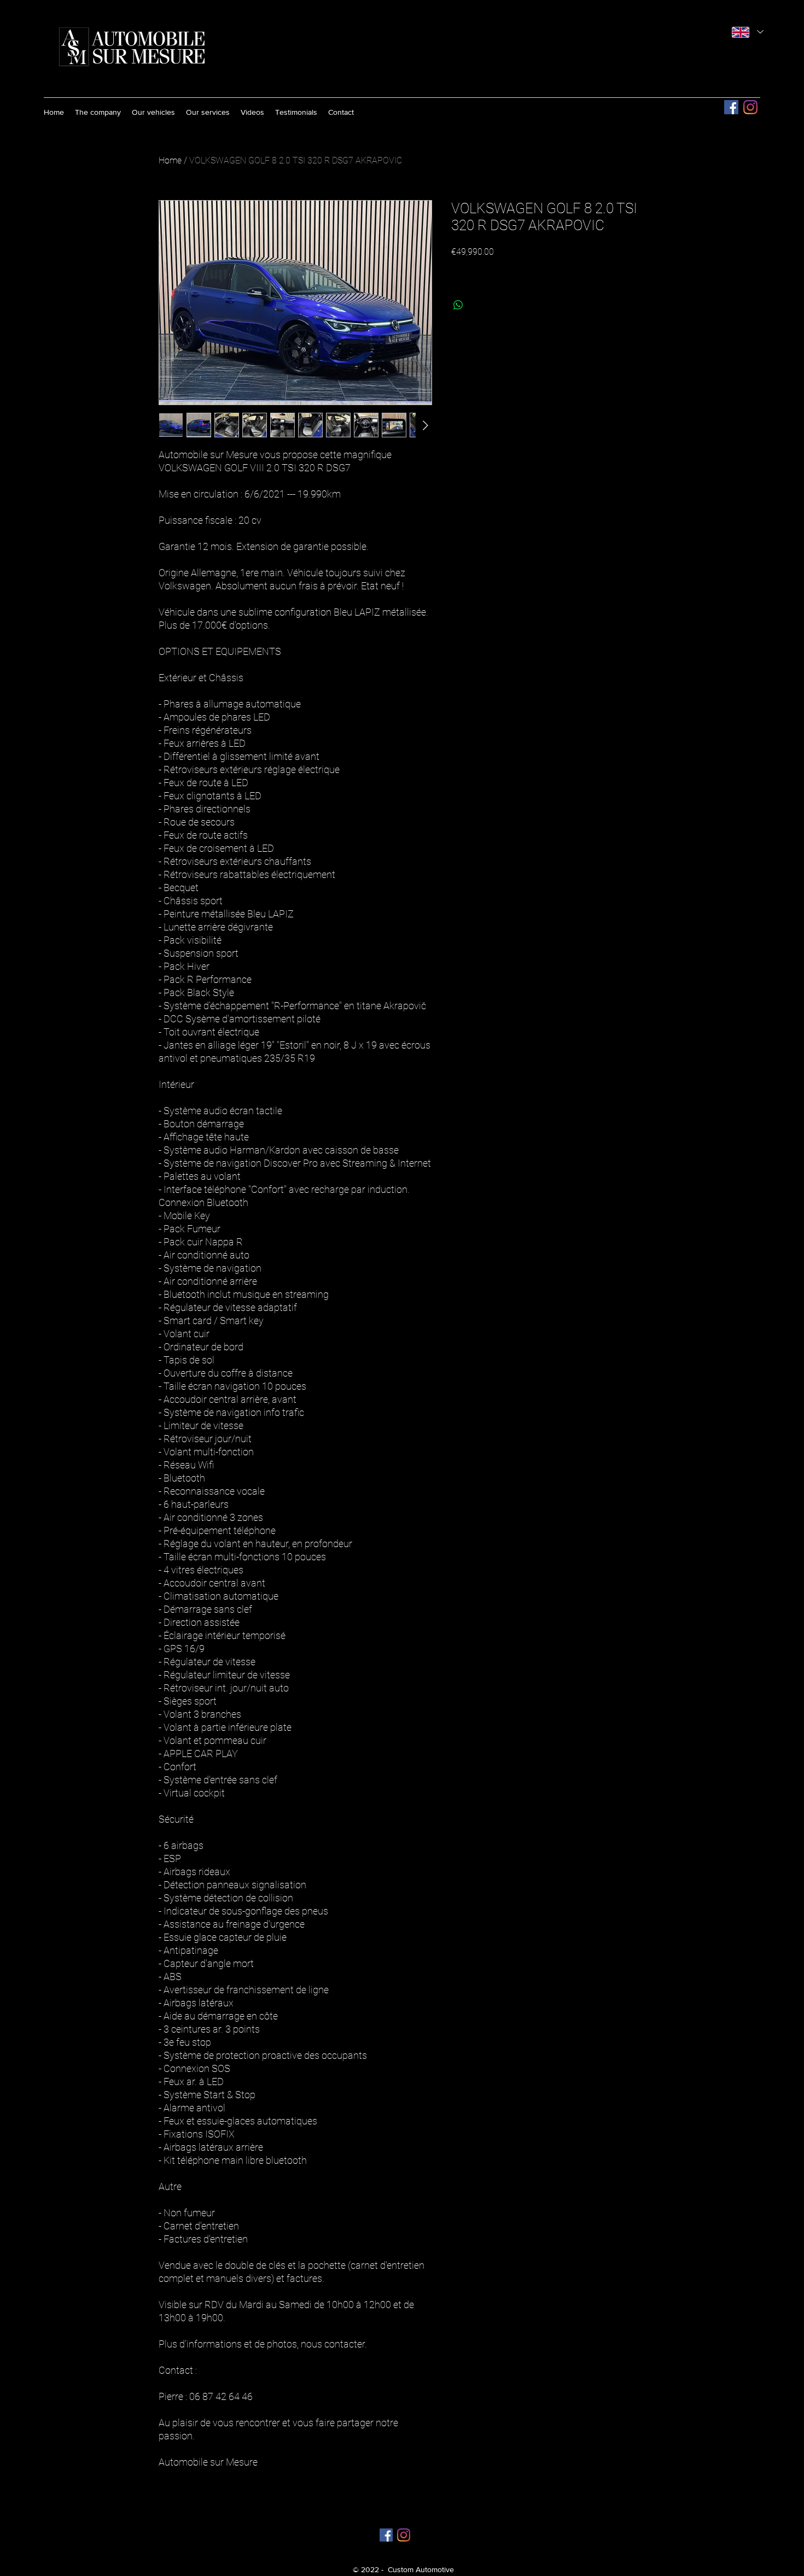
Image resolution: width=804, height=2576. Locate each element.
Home (170, 160)
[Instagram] (750, 107)
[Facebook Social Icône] (731, 107)
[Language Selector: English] (748, 32)
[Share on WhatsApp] (458, 305)
